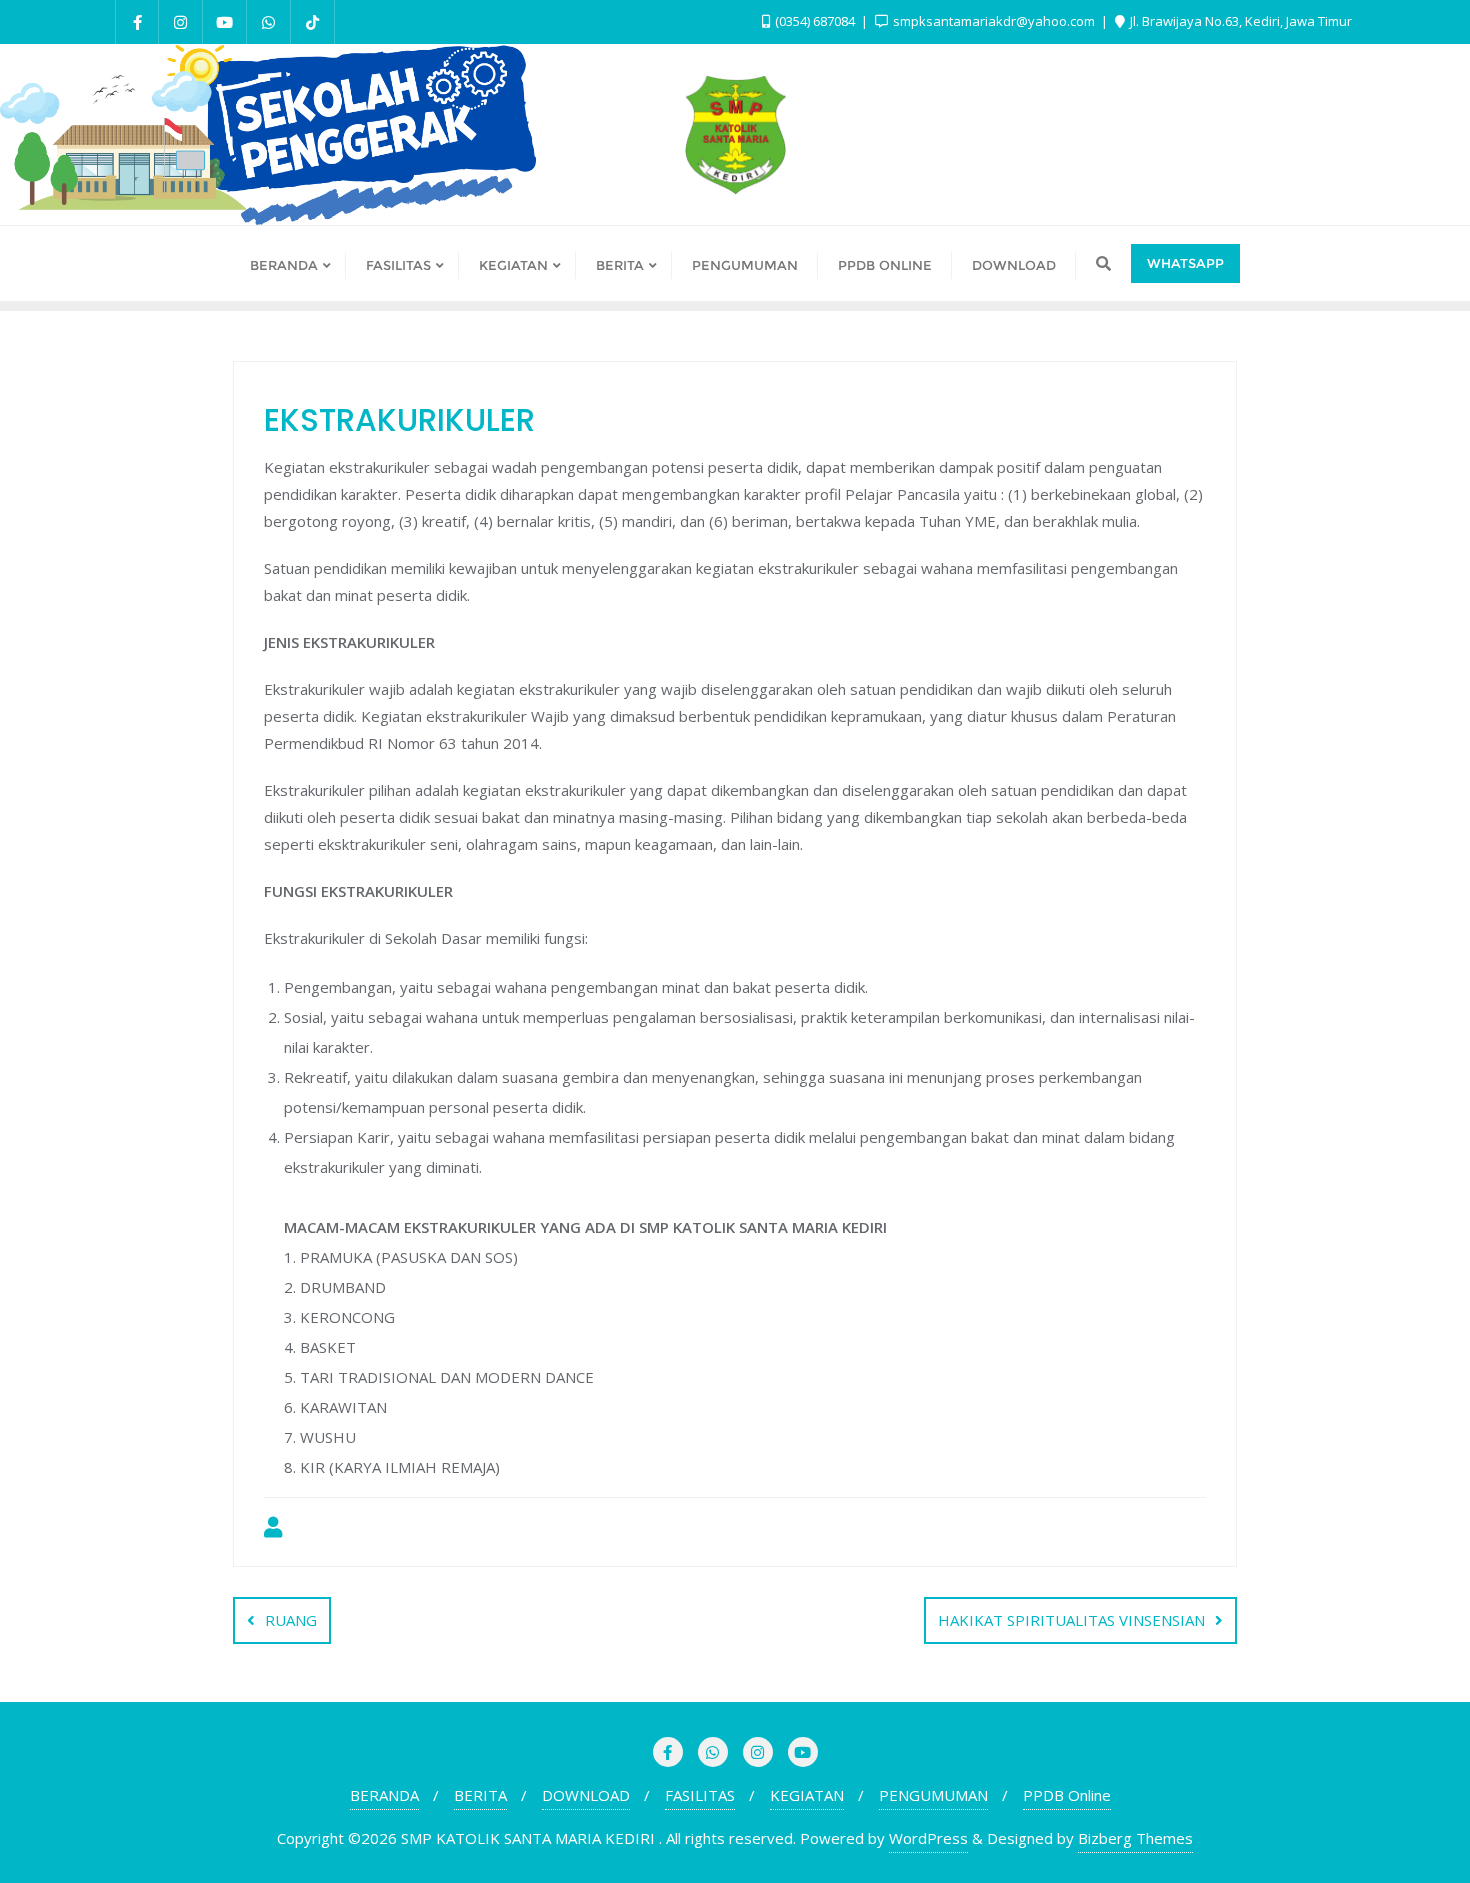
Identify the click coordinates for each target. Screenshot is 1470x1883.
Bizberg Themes (1135, 1838)
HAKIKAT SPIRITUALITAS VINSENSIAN (1071, 1620)
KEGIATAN (807, 1795)
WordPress (928, 1838)
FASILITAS (700, 1795)
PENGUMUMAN (933, 1795)
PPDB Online (1067, 1795)
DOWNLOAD (586, 1795)
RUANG (291, 1620)
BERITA (480, 1795)
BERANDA (384, 1795)
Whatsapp (1185, 263)
